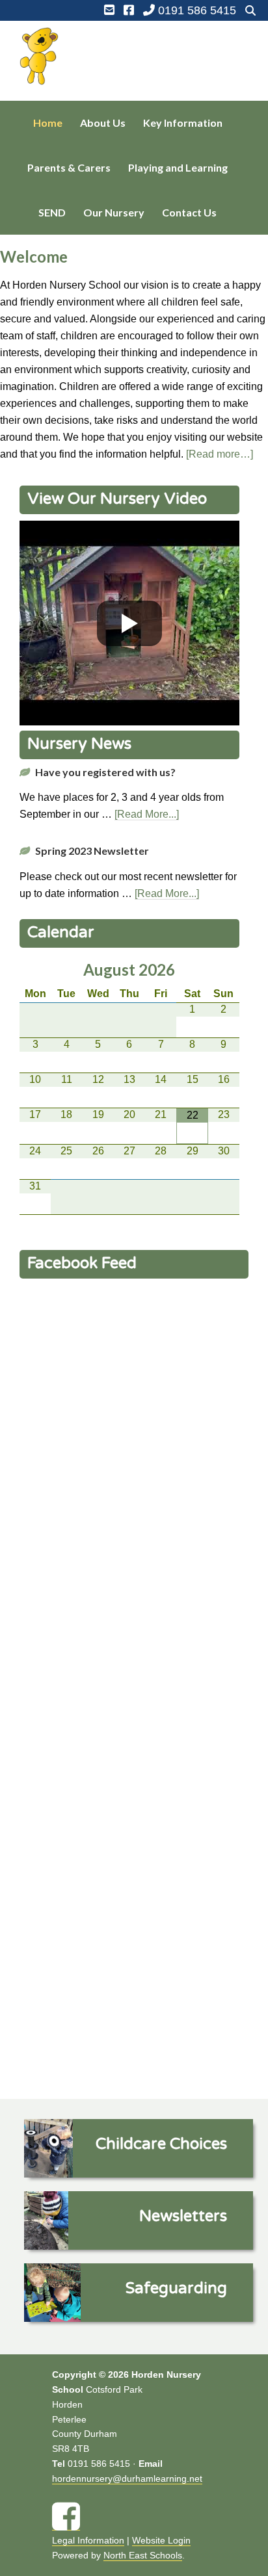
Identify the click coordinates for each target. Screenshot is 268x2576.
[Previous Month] (35, 970)
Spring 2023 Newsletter (92, 851)
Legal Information (88, 2540)
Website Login (161, 2540)
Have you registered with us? (105, 772)
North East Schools (143, 2555)
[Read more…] (220, 454)
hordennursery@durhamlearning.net (127, 2478)
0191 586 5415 (195, 10)
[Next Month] (224, 970)
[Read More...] (147, 814)
